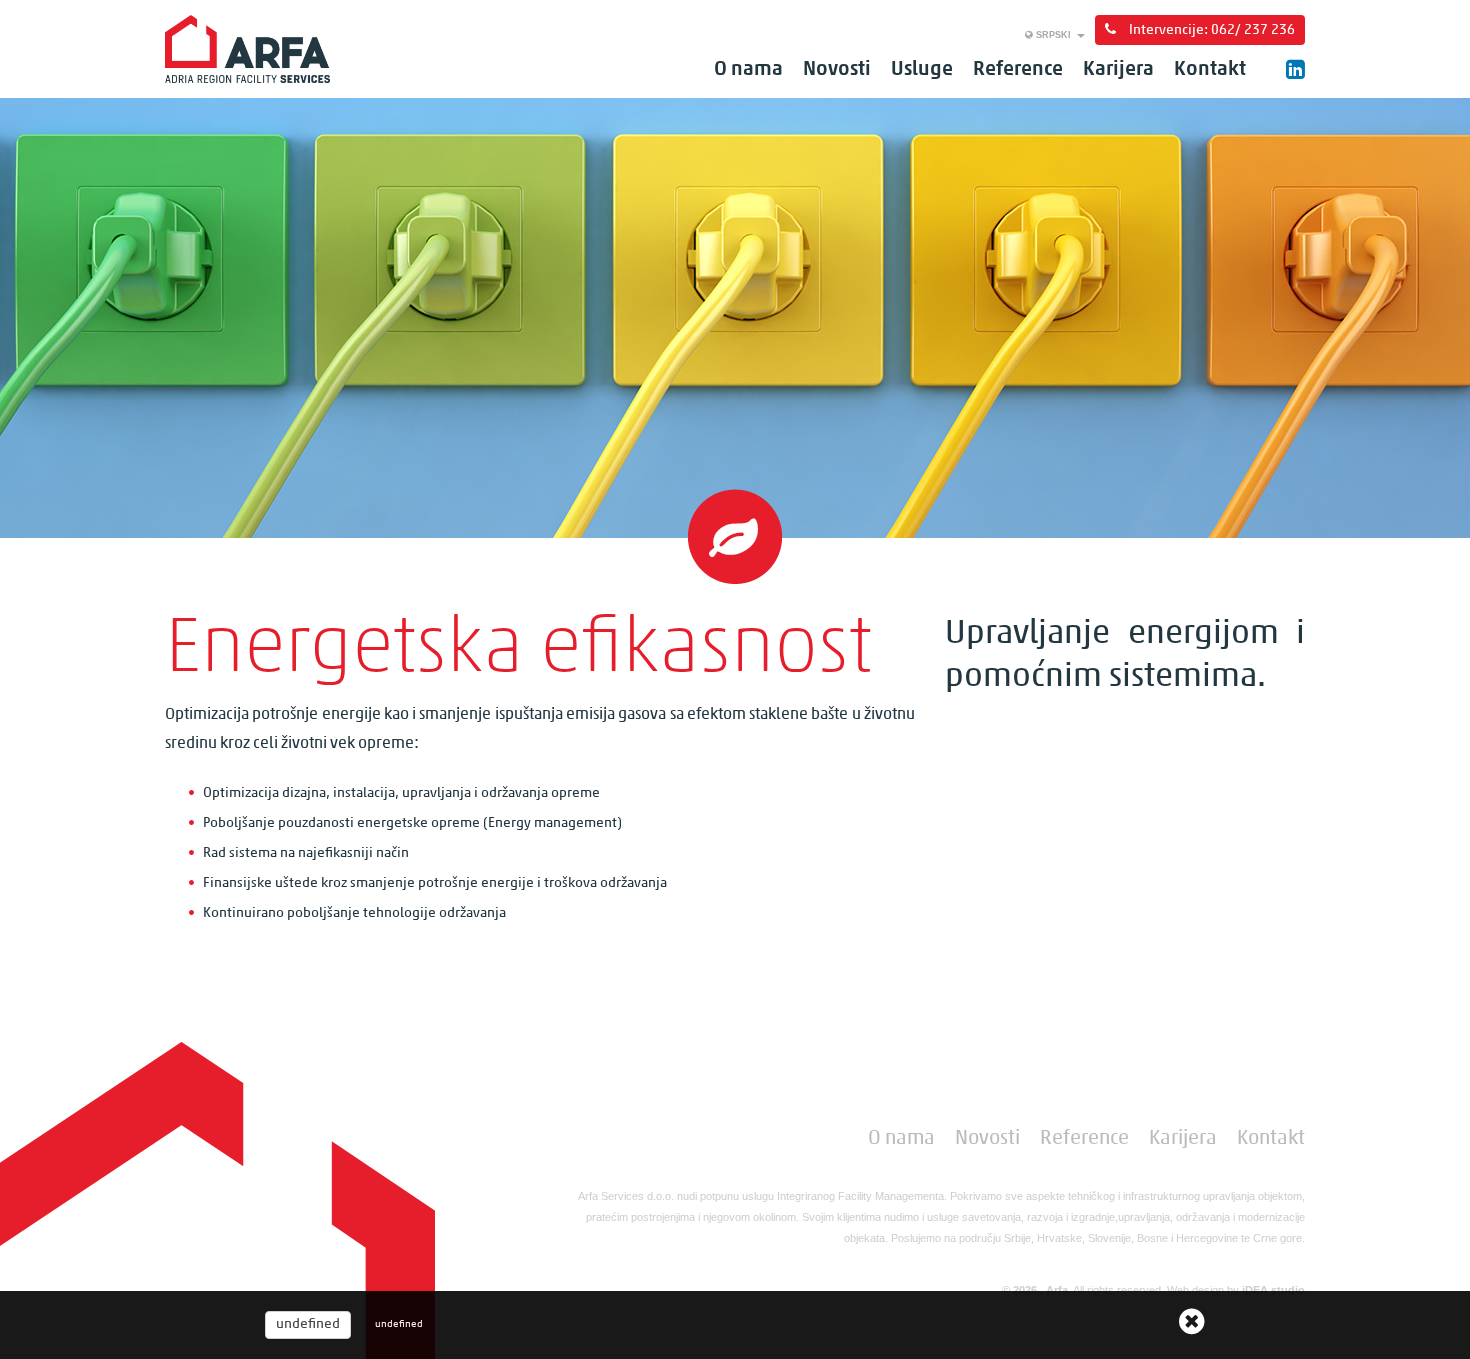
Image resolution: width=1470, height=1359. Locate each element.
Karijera (1118, 70)
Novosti (837, 70)
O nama (748, 70)
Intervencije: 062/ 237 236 (1210, 30)
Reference (1018, 70)
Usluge (922, 70)
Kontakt (1210, 70)
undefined (308, 1324)
